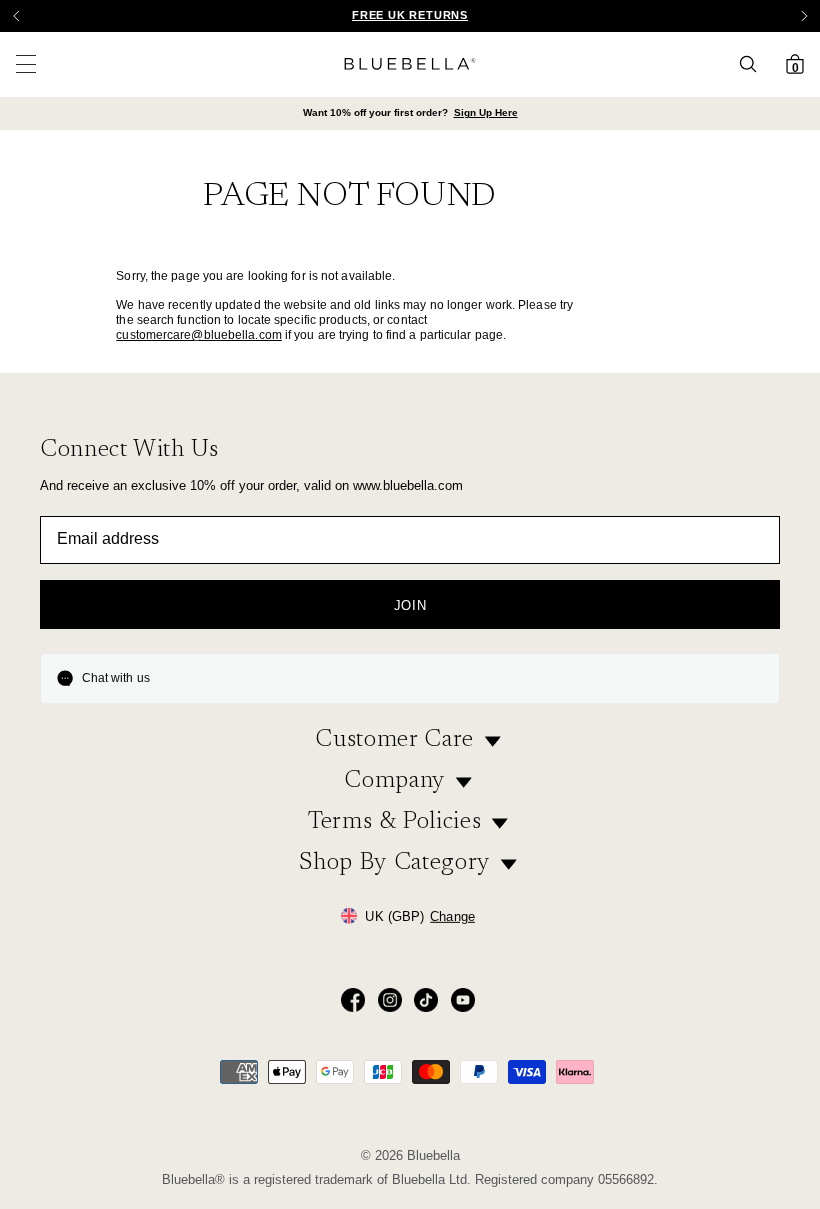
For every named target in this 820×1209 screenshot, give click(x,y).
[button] (804, 16)
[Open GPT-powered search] (754, 64)
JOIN (410, 605)
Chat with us (116, 678)
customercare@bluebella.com (199, 335)
